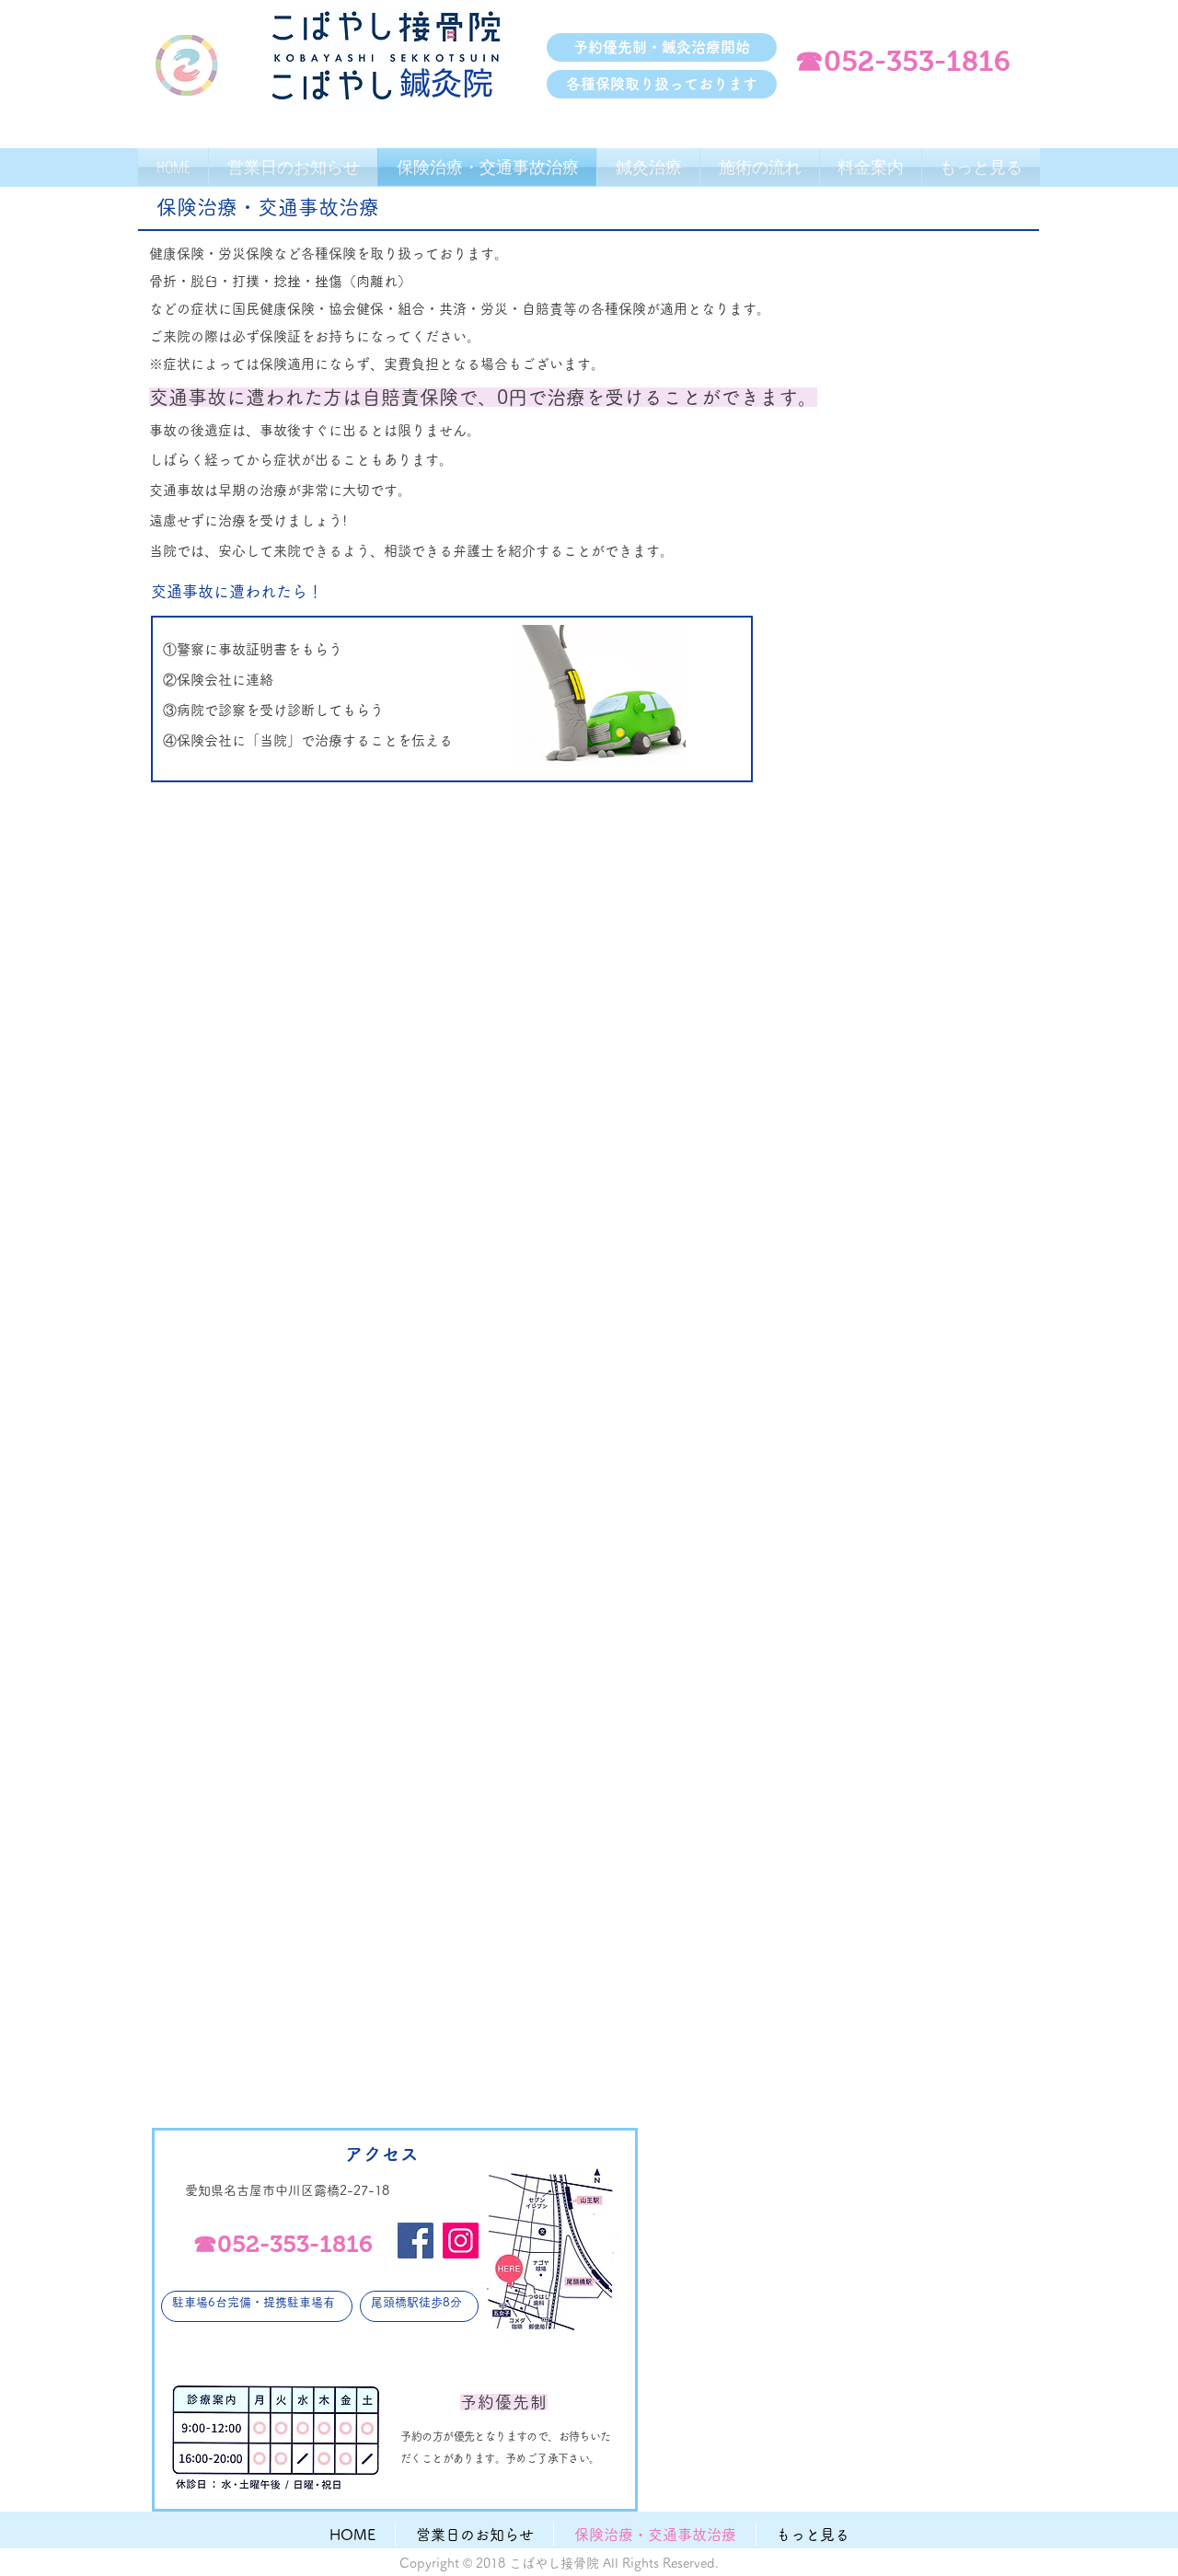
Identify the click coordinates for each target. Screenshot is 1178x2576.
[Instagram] (461, 2241)
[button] (662, 47)
